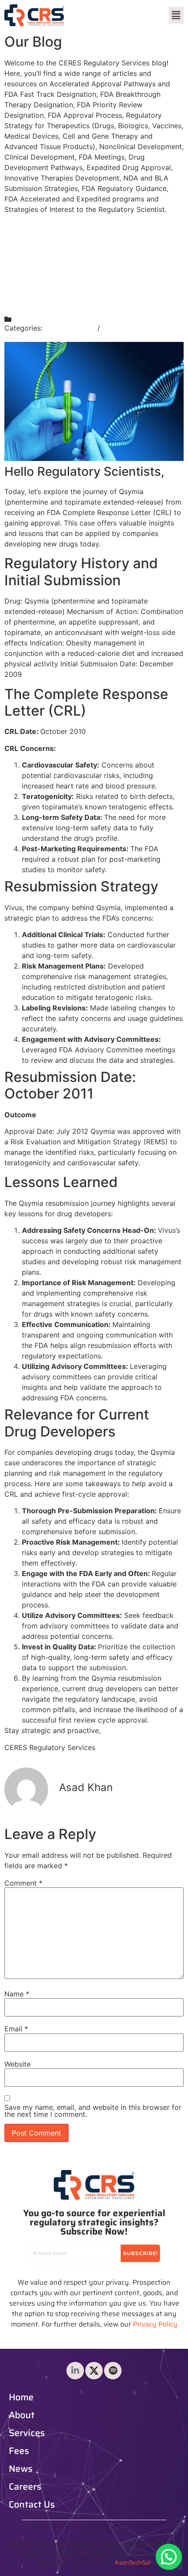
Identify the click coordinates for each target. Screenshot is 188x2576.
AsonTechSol (133, 2562)
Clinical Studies (70, 328)
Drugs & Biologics (133, 328)
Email (16, 2029)
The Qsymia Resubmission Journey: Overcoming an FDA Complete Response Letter (92, 266)
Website (17, 2064)
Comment (23, 1883)
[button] (176, 15)
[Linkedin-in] (75, 2371)
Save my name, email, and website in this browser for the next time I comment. (93, 2111)
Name (17, 1994)
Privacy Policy (155, 2324)
